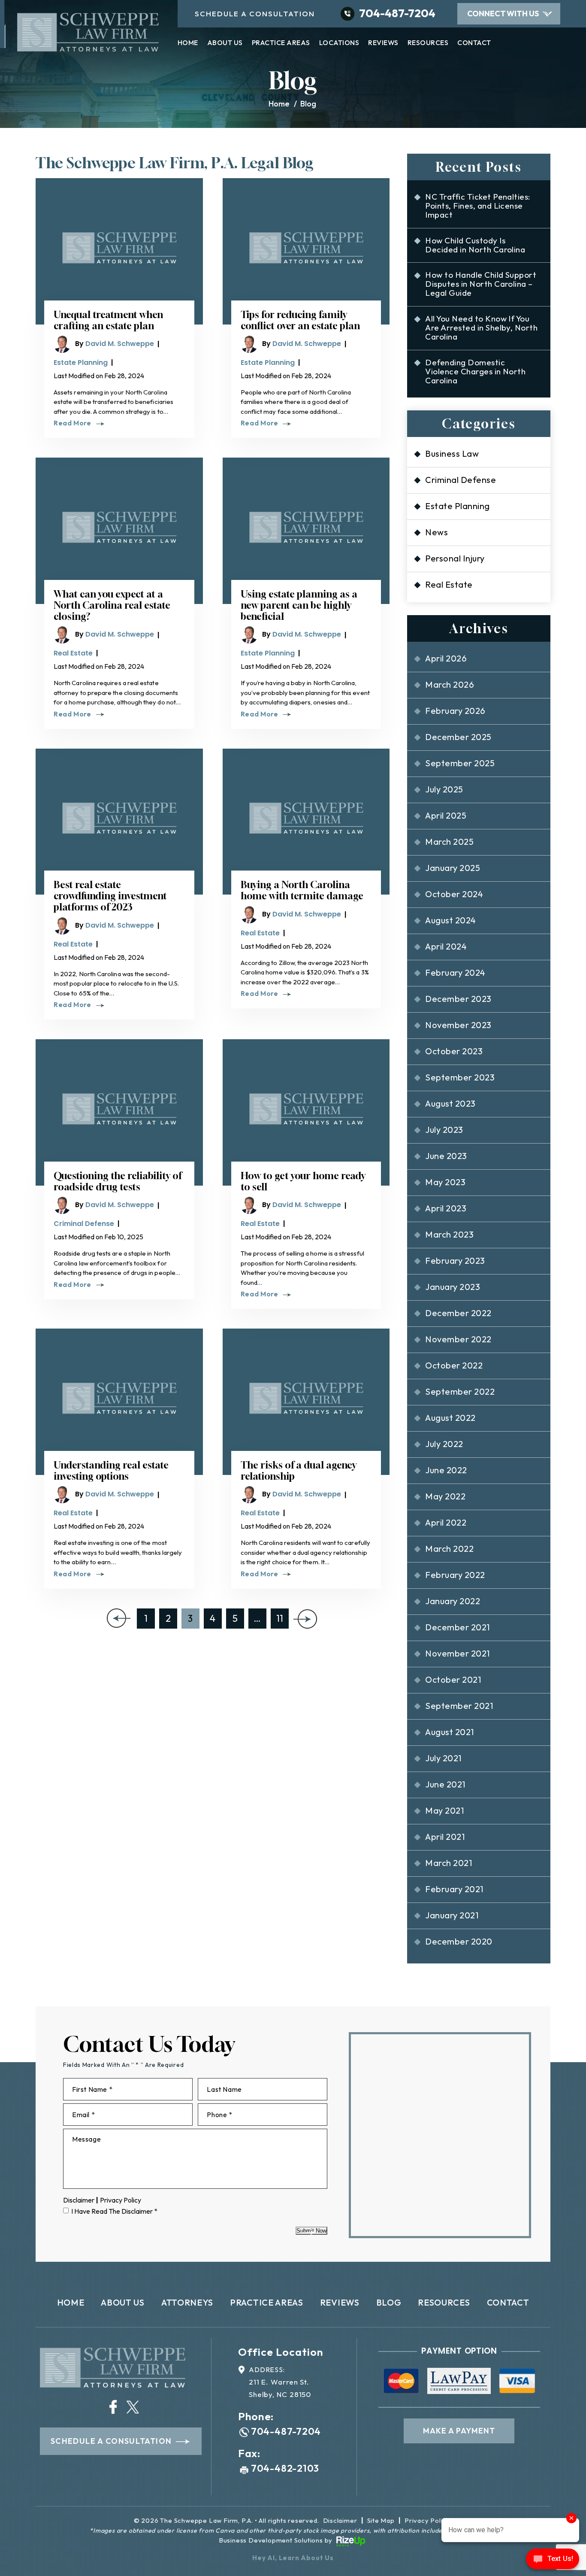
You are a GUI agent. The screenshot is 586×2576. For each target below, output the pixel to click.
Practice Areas (281, 43)
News (436, 532)
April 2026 (446, 658)
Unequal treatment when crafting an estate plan (108, 320)
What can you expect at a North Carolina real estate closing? (112, 605)
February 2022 (455, 1575)
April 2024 (446, 946)
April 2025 (446, 815)
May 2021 (444, 1810)
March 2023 (449, 1234)
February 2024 (455, 972)
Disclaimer (79, 2200)
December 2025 (458, 737)
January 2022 (453, 1601)
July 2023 (444, 1130)
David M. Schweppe (120, 344)
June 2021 (445, 1784)
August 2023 (450, 1103)
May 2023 (445, 1182)
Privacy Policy (121, 2200)
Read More (72, 423)
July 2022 (444, 1444)
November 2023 (458, 1025)
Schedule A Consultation (255, 14)
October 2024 (454, 894)
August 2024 (450, 920)
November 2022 (458, 1339)
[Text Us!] (553, 2560)
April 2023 (446, 1208)
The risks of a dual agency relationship (299, 1471)
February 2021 (454, 1889)
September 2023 (460, 1077)
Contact (474, 43)
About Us (225, 43)
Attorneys (187, 2302)
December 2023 (458, 999)
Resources (428, 43)
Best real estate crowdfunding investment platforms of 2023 (110, 896)
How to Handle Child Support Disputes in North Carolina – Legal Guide (481, 284)
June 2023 (446, 1156)
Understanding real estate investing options (111, 1471)
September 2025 (460, 763)
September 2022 (460, 1391)
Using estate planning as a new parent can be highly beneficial (299, 605)
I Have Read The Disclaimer (114, 2211)
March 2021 (449, 1863)
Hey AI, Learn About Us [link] (293, 2558)
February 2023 (455, 1261)
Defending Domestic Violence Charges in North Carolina (475, 371)
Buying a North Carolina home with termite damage (302, 890)
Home (188, 43)
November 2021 (457, 1653)
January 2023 (453, 1287)
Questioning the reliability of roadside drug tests (118, 1181)
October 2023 (454, 1051)
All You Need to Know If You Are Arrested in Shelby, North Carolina (481, 328)
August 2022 (450, 1418)
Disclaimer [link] (340, 2520)
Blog (389, 2302)
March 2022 (449, 1549)
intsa (113, 2407)
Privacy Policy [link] (427, 2520)
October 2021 (453, 1679)
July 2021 (443, 1758)
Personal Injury (455, 558)
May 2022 (445, 1496)
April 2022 (446, 1522)
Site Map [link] (381, 2520)
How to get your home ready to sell (303, 1181)
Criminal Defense (84, 1224)
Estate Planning (81, 363)
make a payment (459, 2431)
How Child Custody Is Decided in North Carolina (475, 245)
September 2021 (459, 1706)
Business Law (452, 454)
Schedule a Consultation (111, 2441)
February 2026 (455, 711)
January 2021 (452, 1915)
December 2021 (457, 1627)
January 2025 (453, 868)
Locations (339, 43)
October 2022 (454, 1365)
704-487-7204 (397, 13)
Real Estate (73, 653)
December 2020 (459, 1941)
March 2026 (450, 684)
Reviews (383, 43)
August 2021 (449, 1732)
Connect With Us (503, 14)
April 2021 (445, 1837)
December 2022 (458, 1313)
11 (280, 1618)
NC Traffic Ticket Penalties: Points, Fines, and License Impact (478, 206)
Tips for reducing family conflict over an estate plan (300, 320)
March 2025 (449, 842)
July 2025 (444, 789)
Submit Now (311, 2231)
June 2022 (446, 1470)
